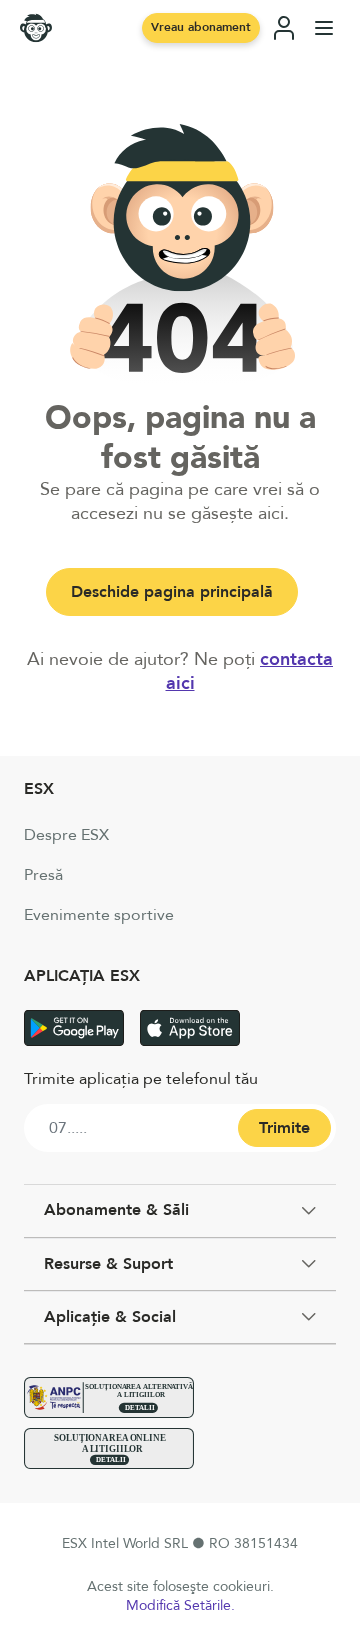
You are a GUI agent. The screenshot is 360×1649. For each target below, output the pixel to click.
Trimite (284, 1128)
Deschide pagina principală (172, 592)
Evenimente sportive (99, 915)
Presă (43, 875)
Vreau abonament (201, 27)
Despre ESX (66, 835)
